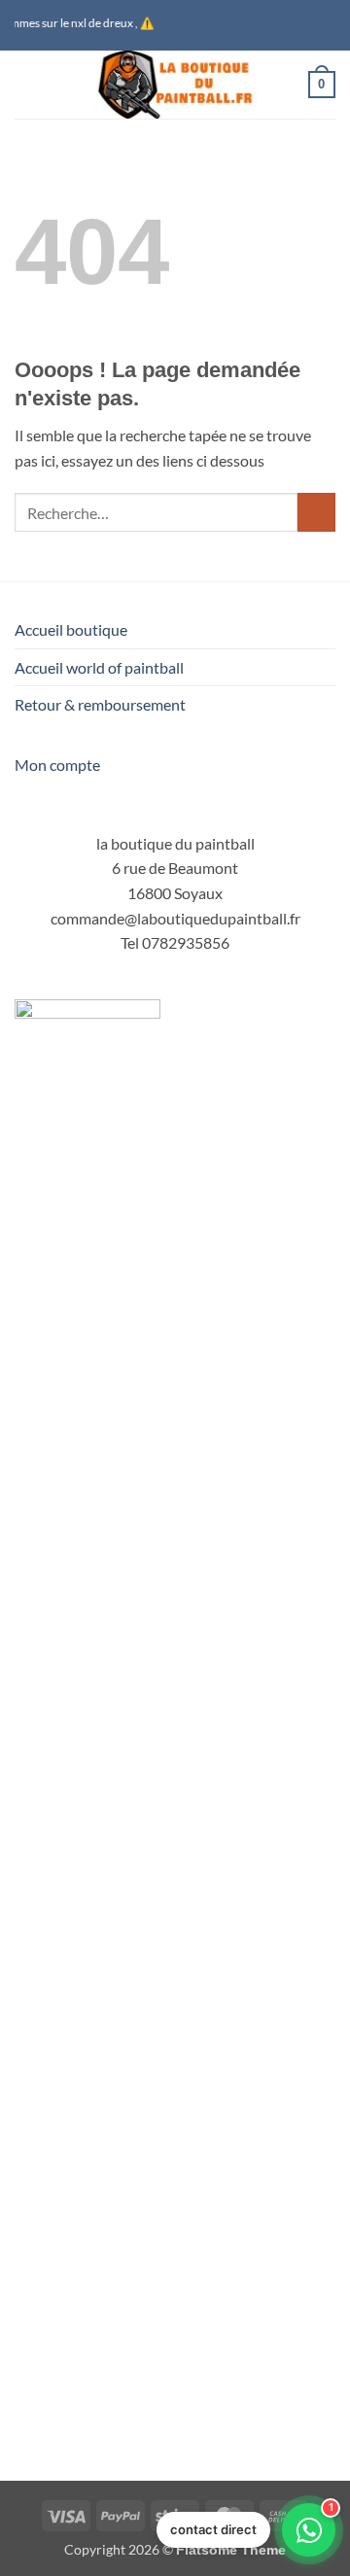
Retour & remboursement (100, 704)
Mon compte (57, 765)
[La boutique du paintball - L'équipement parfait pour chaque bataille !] (175, 85)
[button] (26, 84)
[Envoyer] (316, 512)
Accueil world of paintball (99, 667)
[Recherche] (286, 85)
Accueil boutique (71, 629)
